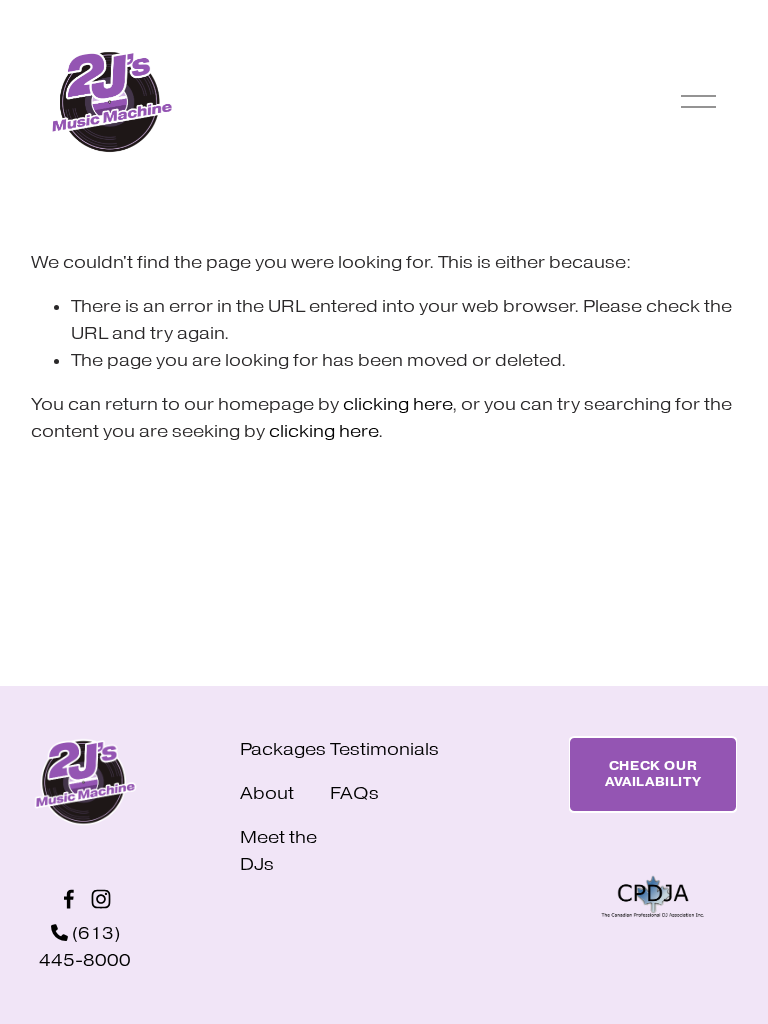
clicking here (397, 404)
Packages (283, 749)
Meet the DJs (278, 851)
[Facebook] (69, 899)
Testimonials (384, 749)
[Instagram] (101, 899)
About (267, 793)
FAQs (354, 793)
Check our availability (653, 774)
